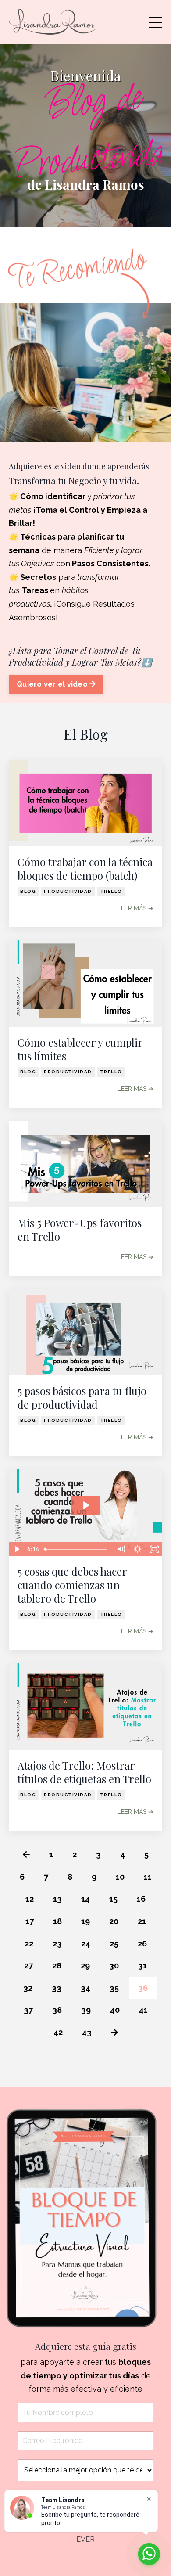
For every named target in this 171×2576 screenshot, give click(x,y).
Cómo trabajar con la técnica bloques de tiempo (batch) (85, 869)
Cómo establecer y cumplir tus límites (80, 1049)
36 (143, 1988)
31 (142, 1966)
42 (58, 2032)
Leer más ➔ (135, 908)
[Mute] (121, 1549)
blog (28, 891)
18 (57, 1921)
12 (30, 1899)
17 (30, 1921)
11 (148, 1877)
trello (111, 891)
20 (114, 1921)
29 (85, 1966)
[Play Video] (17, 1549)
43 (87, 2032)
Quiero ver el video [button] (53, 684)
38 (57, 2010)
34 (85, 1988)
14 (85, 1899)
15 (113, 1899)
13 (57, 1899)
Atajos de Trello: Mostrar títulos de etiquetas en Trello (84, 1772)
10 (120, 1877)
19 (85, 1921)
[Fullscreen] (154, 1549)
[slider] (77, 1549)
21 (142, 1921)
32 (28, 1988)
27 (28, 1966)
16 (141, 1899)
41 (143, 2010)
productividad (68, 891)
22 (29, 1944)
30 (114, 1966)
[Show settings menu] (138, 1549)
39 (86, 2010)
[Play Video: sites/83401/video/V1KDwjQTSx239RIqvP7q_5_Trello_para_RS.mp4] (86, 1505)
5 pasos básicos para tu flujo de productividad (82, 1398)
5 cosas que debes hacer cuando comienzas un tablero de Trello (72, 1585)
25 (114, 1944)
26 (142, 1944)
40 (115, 2010)
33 (57, 1988)
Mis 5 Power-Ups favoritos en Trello (80, 1230)
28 (57, 1966)
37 (28, 2010)
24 (86, 1944)
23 (57, 1944)
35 (114, 1988)
